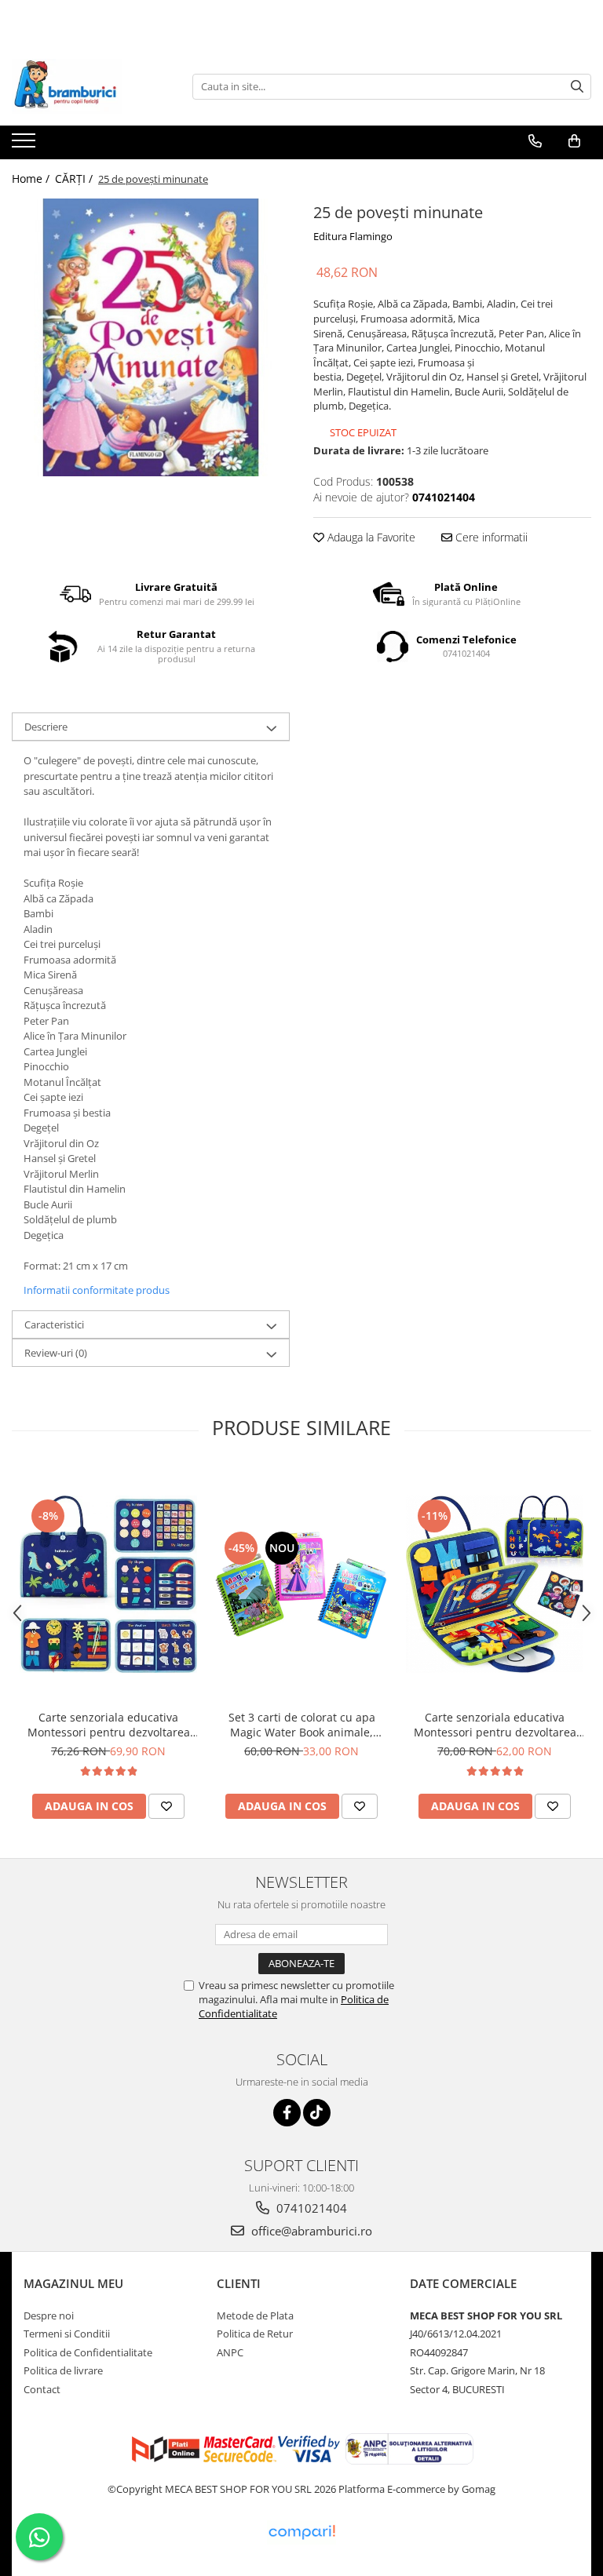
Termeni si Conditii (67, 2334)
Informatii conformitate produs (97, 1290)
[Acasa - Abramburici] (90, 86)
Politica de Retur (255, 2334)
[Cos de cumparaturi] (574, 141)
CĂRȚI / (75, 179)
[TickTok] (317, 2113)
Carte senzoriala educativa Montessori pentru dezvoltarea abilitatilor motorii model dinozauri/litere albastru (495, 1725)
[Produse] (26, 145)
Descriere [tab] (46, 727)
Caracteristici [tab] (54, 1324)
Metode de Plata (255, 2315)
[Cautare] (577, 87)
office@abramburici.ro (310, 2231)
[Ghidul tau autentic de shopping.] (301, 2532)
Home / (32, 179)
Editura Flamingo (353, 236)
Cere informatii (490, 537)
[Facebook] (287, 2113)
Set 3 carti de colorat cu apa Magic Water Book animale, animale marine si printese (302, 1725)
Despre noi (49, 2315)
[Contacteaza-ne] (535, 141)
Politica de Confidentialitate (88, 2352)
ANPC (230, 2352)
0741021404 (310, 2208)
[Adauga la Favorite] (166, 1806)
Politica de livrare (63, 2370)
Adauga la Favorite (370, 537)
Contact (42, 2389)
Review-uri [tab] (56, 1353)
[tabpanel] (151, 337)
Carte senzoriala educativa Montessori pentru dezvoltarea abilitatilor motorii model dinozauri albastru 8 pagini (109, 1725)
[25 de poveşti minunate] (151, 337)
